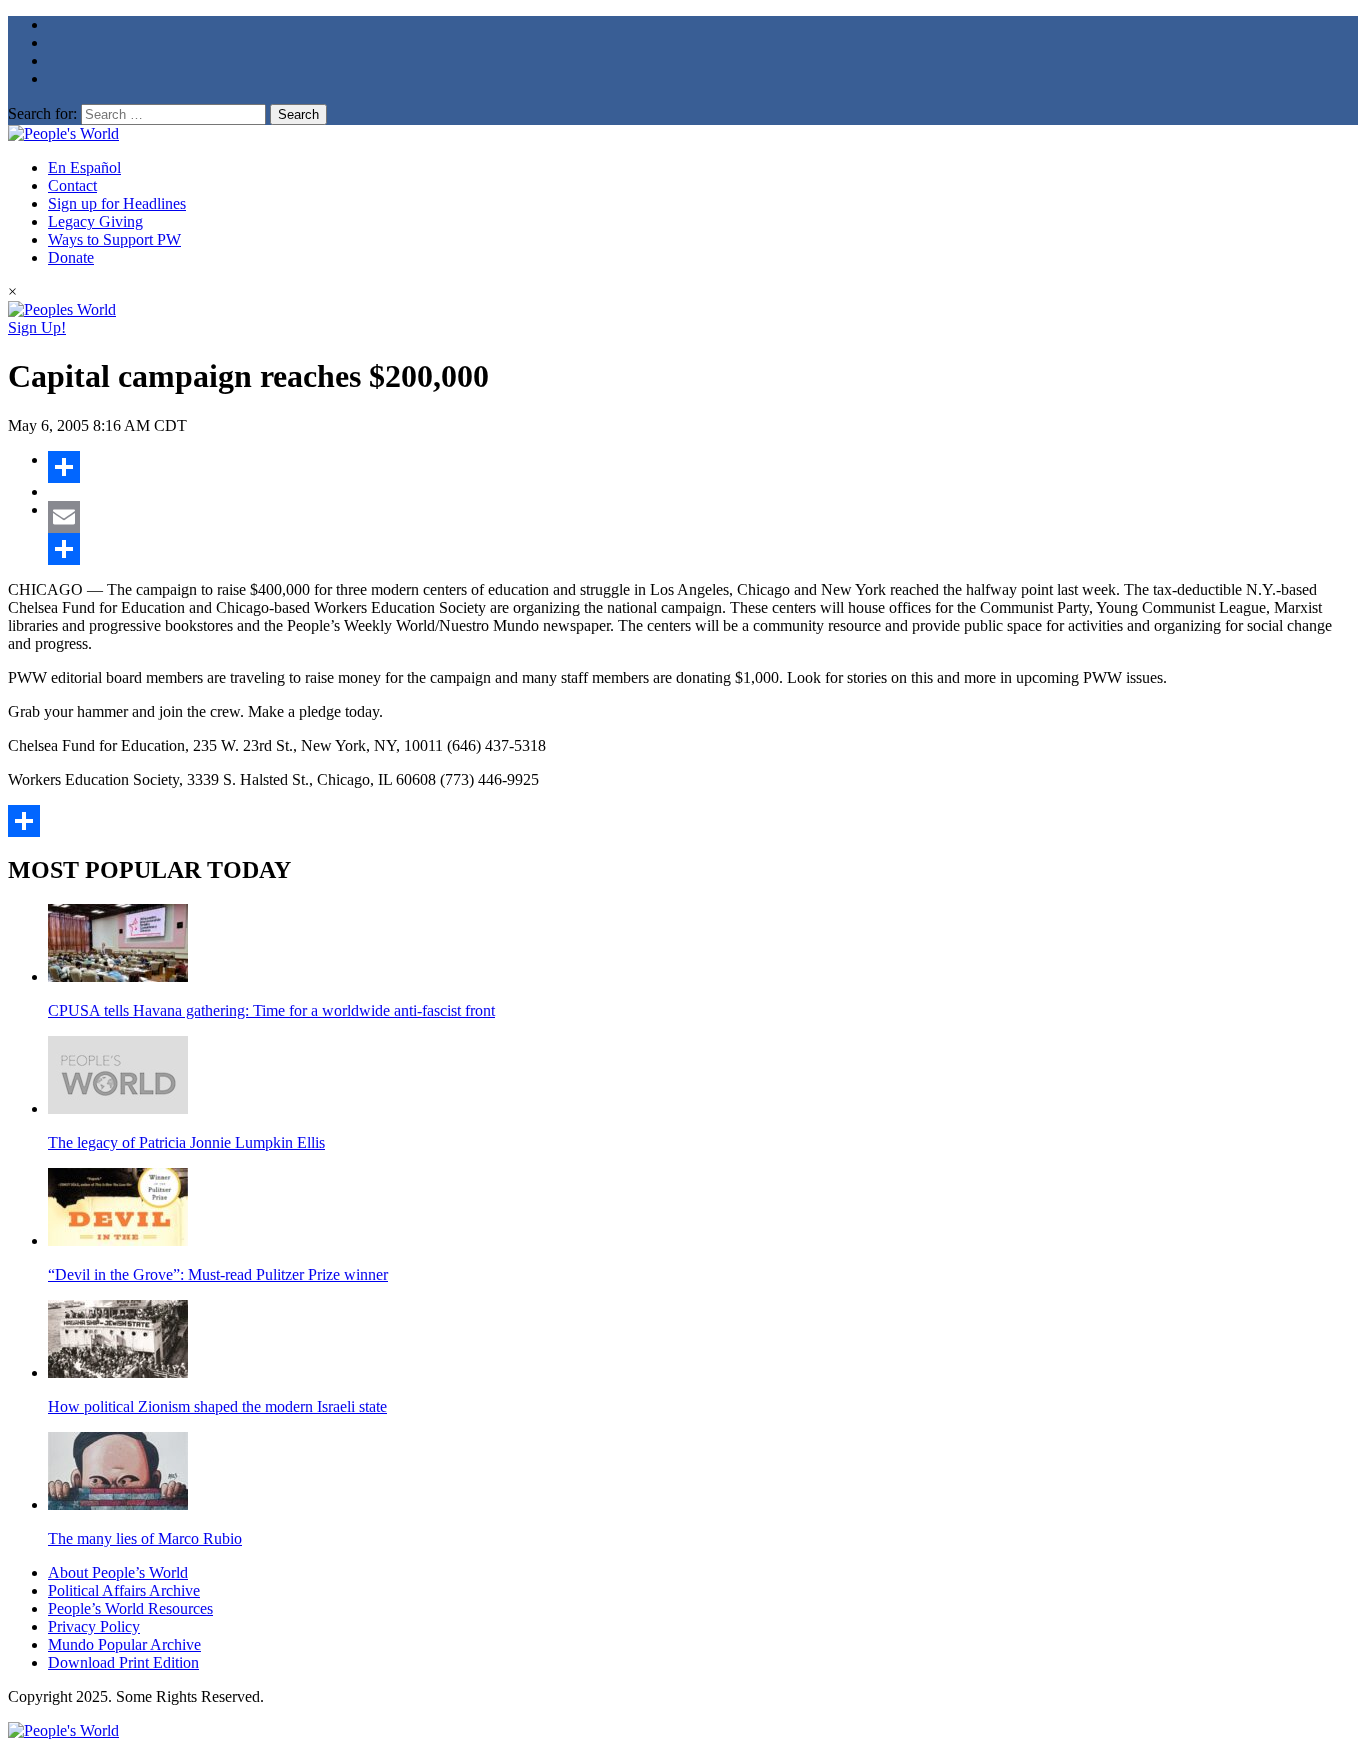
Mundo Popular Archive (124, 1644)
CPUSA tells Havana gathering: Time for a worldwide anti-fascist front (271, 1010)
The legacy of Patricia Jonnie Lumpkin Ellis (186, 1142)
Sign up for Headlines (117, 203)
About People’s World (118, 1572)
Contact (72, 185)
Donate (71, 257)
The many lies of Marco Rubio (145, 1538)
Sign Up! (37, 327)
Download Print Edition (123, 1662)
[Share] (703, 467)
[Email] (703, 517)
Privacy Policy (94, 1626)
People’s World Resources (130, 1608)
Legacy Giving (95, 221)
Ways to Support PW (114, 239)
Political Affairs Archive (124, 1590)
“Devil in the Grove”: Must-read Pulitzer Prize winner (218, 1274)
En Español (84, 167)
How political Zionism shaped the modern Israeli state (217, 1406)
